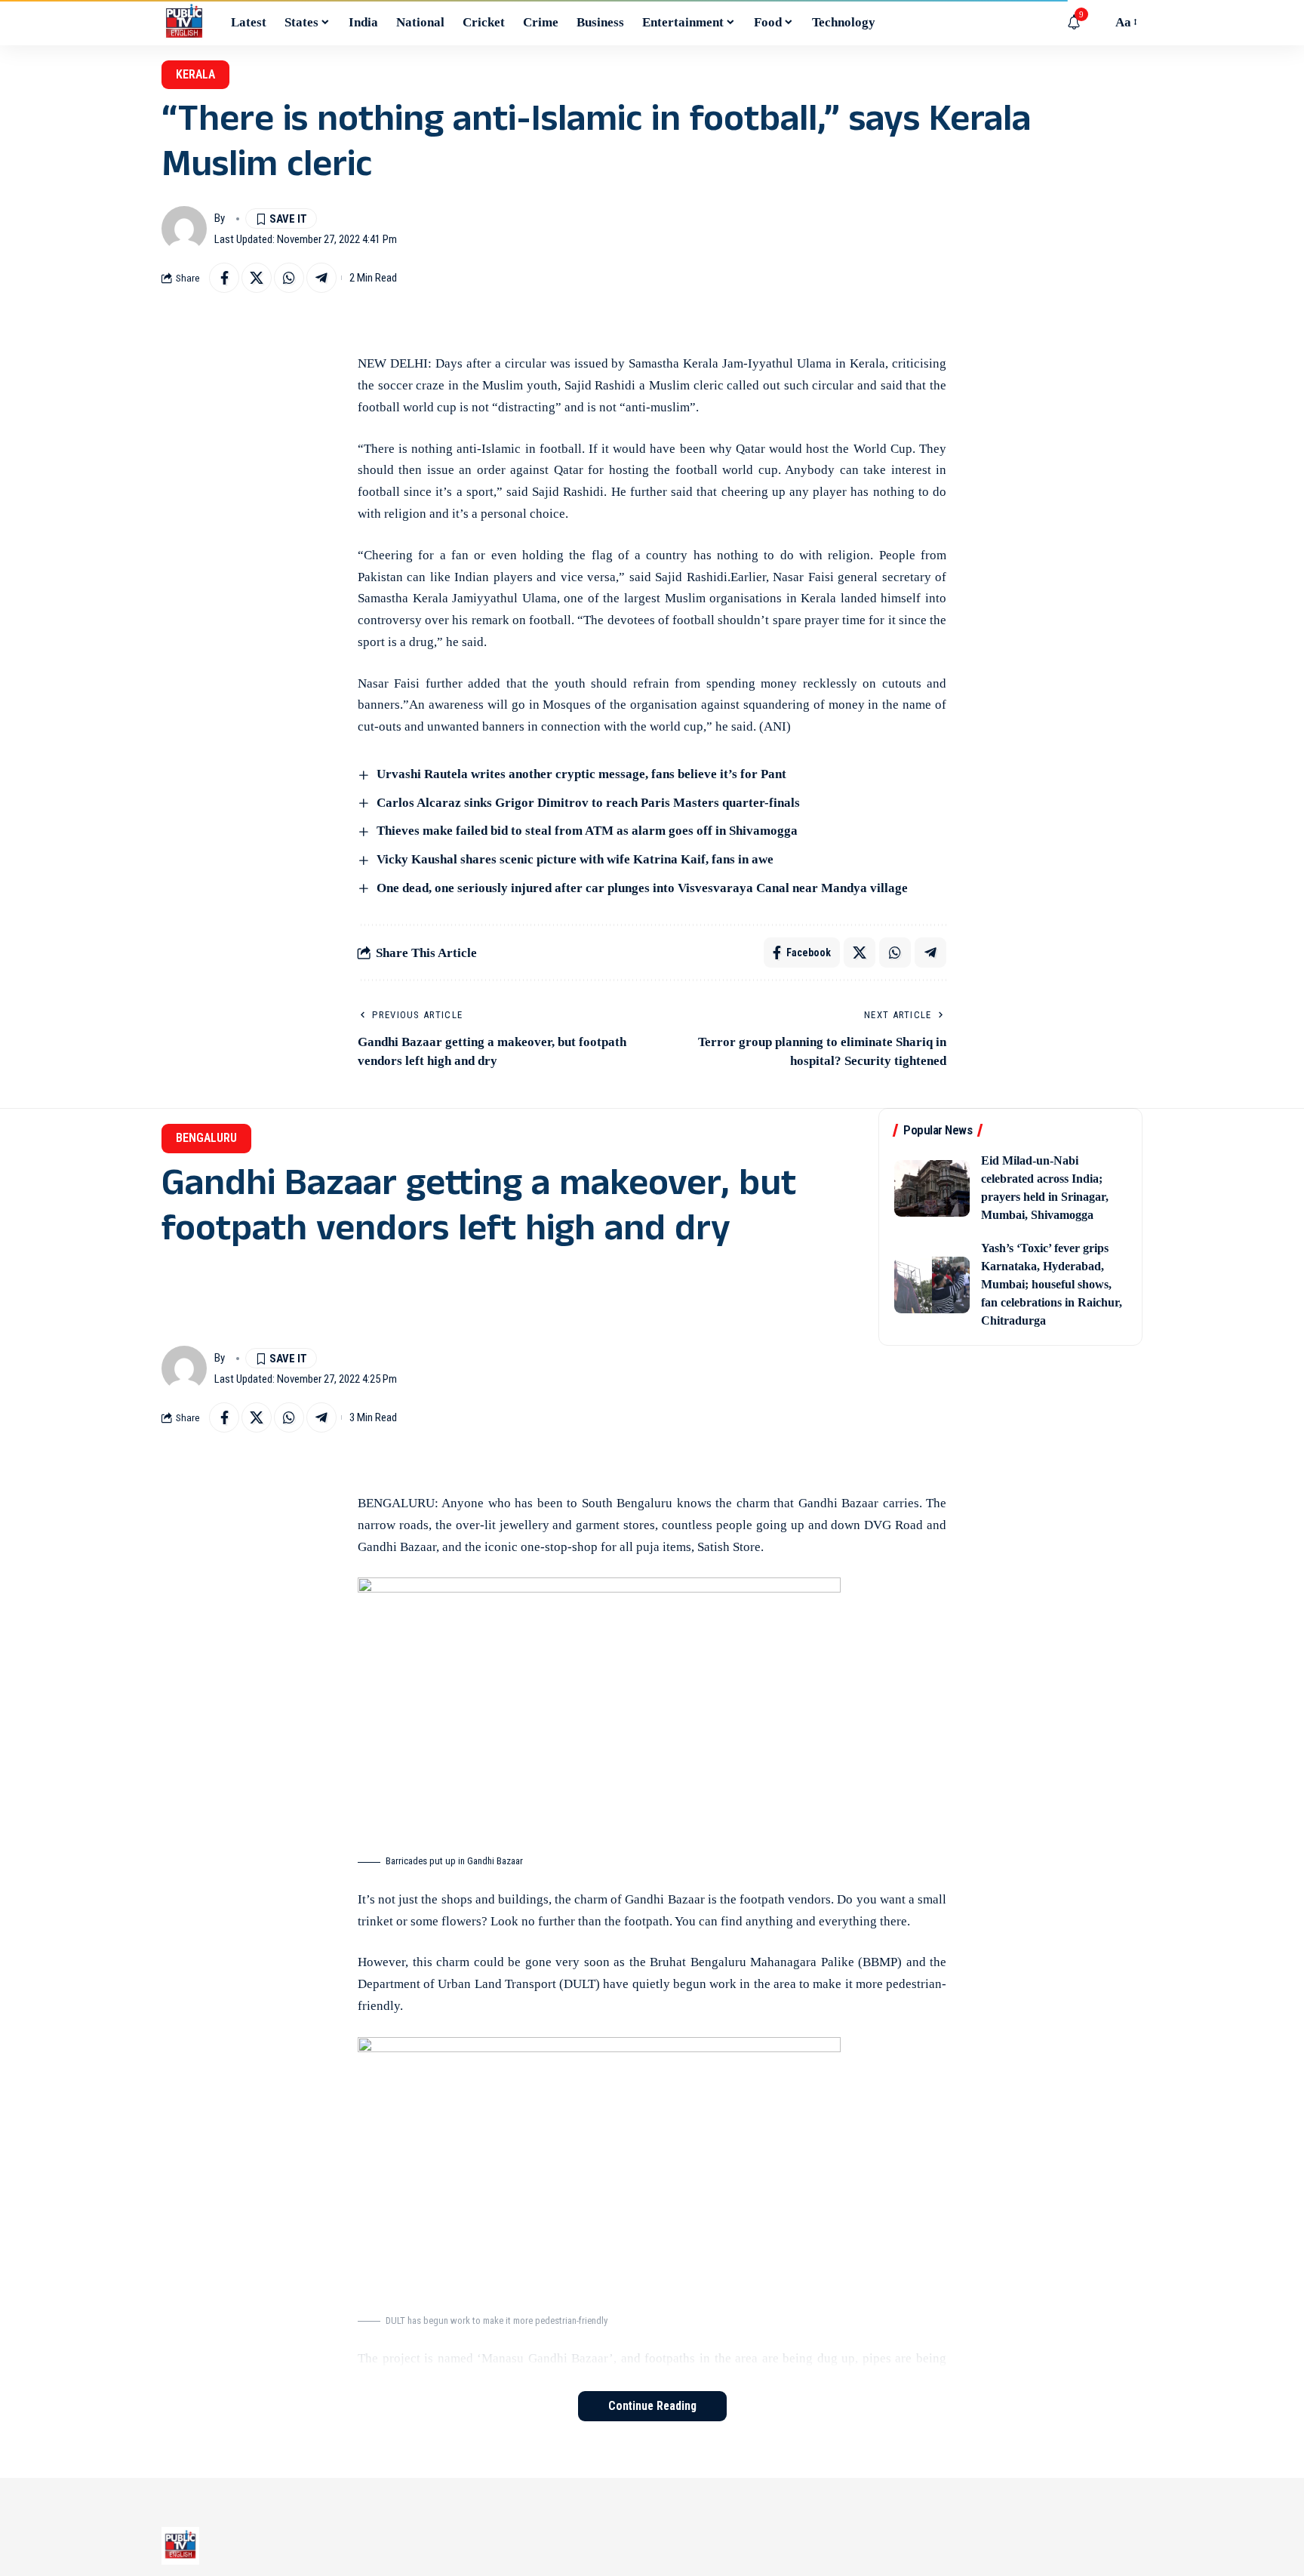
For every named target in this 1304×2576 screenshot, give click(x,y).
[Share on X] (257, 278)
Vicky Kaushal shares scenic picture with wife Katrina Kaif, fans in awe (575, 859)
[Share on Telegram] (321, 278)
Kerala (195, 74)
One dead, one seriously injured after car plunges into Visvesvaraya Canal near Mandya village (642, 888)
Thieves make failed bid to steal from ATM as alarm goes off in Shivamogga (587, 831)
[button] (1096, 23)
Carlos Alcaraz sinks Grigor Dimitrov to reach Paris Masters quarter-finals (588, 803)
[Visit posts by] (184, 229)
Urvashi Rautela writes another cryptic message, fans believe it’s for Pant (581, 774)
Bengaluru (206, 1138)
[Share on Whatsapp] (289, 278)
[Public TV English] (184, 23)
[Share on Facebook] (224, 278)
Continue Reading (652, 2406)
